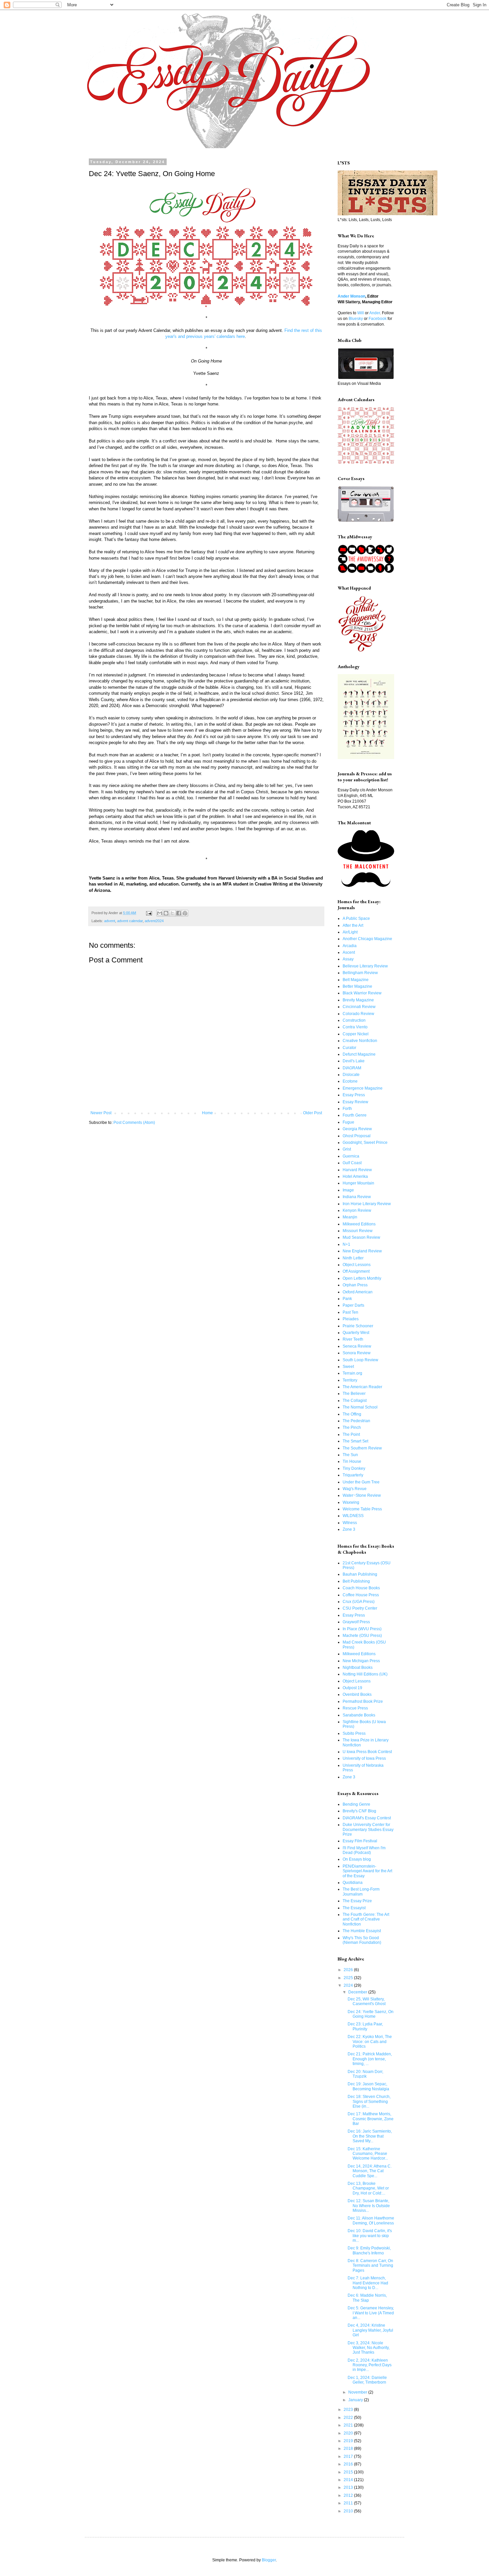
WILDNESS (353, 1516)
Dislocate (351, 1075)
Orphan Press (355, 1285)
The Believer (354, 1394)
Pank (347, 1299)
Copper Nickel (356, 1034)
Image (348, 1190)
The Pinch (352, 1427)
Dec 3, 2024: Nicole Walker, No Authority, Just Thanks (369, 2348)
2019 (349, 2441)
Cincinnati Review (359, 1007)
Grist (347, 1149)
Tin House (352, 1461)
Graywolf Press (356, 1622)
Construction (354, 1020)
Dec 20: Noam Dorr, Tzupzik (365, 2074)
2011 (349, 2503)
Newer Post (101, 1113)
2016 (349, 2464)
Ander (375, 313)
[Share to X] (172, 913)
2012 (349, 2495)
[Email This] (160, 913)
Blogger (269, 2560)
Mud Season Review (361, 1237)
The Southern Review (362, 1448)
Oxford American (358, 1292)
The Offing (352, 1414)
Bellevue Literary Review (365, 966)
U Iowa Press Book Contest (367, 1752)
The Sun (350, 1455)
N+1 (346, 1244)
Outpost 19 (352, 1688)
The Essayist (354, 1908)
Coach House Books (361, 1588)
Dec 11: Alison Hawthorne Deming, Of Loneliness (371, 2220)
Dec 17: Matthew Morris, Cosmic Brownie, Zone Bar (371, 2119)
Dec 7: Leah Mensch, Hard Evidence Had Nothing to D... (368, 2283)
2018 (349, 2448)
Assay (348, 959)
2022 (349, 2418)
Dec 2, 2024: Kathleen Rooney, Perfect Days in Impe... (370, 2365)
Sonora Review (357, 1353)
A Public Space (356, 918)
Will (361, 313)
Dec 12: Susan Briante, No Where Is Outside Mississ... (369, 2206)
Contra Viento (355, 1027)
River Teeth (353, 1339)
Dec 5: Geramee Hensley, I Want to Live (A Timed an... (371, 2313)
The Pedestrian (356, 1421)
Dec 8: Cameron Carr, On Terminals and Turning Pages (370, 2266)
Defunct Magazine (359, 1054)
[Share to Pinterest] (185, 913)
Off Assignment (356, 1271)
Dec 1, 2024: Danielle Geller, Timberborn (367, 2380)
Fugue (348, 1122)
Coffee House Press (361, 1595)
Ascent (349, 952)
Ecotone (350, 1081)
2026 (349, 1970)
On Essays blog (357, 1859)
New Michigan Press (361, 1661)
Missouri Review (358, 1231)
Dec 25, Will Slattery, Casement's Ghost (367, 2001)
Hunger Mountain (358, 1183)
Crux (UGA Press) (359, 1602)
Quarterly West (356, 1333)
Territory (350, 1380)
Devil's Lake (354, 1061)
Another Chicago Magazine (367, 939)
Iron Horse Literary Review (367, 1204)
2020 (349, 2433)
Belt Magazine (356, 980)
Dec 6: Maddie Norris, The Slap (367, 2298)
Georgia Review (357, 1129)
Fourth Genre (355, 1115)
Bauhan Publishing (360, 1574)
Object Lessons (357, 1265)
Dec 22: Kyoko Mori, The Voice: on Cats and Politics (370, 2042)
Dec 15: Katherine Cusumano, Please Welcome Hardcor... (368, 2154)
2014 (349, 2480)
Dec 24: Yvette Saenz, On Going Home (371, 2014)
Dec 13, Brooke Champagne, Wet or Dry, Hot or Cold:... (368, 2188)
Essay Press (354, 1095)
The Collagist (355, 1401)
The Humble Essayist (362, 1931)
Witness (350, 1523)
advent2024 (154, 921)
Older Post (313, 1113)
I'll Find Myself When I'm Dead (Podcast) (364, 1850)
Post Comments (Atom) (134, 1123)
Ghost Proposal (357, 1136)
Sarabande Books (359, 1715)
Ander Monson (351, 296)
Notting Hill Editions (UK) (365, 1674)
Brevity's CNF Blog (359, 1811)
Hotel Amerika (355, 1176)
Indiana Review (357, 1197)
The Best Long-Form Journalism (361, 1892)
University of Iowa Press (364, 1758)
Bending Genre (356, 1804)
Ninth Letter (353, 1258)
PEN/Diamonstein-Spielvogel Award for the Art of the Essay (367, 1871)
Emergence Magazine (363, 1088)
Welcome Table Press (362, 1509)
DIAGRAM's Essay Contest (367, 1818)
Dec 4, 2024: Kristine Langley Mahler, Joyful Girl (370, 2330)
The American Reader (362, 1387)
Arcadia (350, 946)
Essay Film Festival (360, 1841)
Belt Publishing (356, 1581)
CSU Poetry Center (360, 1608)
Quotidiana (353, 1883)
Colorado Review (358, 1014)
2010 (349, 2511)
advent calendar (130, 921)
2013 (349, 2487)
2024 (349, 1985)
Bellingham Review (360, 973)
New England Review (362, 1251)
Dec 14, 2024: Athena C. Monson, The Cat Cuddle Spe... (370, 2171)
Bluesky (356, 319)
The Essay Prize (357, 1901)
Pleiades (351, 1319)
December (358, 1992)
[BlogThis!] (166, 913)
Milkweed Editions (359, 1224)
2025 (349, 1978)
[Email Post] (149, 913)
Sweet (348, 1367)
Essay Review (355, 1102)
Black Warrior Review (362, 993)
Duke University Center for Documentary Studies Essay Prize (368, 1829)
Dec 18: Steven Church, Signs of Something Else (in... (369, 2101)
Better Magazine (357, 986)
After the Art (353, 925)
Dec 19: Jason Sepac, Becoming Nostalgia (368, 2086)
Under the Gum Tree (361, 1482)
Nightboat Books (358, 1668)
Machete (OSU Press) (362, 1636)
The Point (351, 1434)
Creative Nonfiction (360, 1041)
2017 (349, 2456)
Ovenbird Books (357, 1694)
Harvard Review (357, 1170)
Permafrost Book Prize (363, 1701)
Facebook (378, 319)
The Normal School (360, 1407)
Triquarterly (353, 1475)
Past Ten (350, 1312)
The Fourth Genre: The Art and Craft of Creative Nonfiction (366, 1919)
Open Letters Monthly (362, 1278)
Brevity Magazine (358, 1000)
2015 (349, 2472)
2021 (349, 2425)
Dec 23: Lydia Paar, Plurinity (365, 2026)
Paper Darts (353, 1305)
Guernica (351, 1156)
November (358, 2392)
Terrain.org (352, 1373)
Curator (349, 1048)
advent (110, 921)
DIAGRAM (352, 1068)
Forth (347, 1109)
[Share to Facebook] (179, 913)
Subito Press (354, 1733)
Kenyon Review (357, 1210)
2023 (349, 2410)
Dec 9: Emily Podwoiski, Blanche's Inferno (369, 2250)
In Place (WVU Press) (362, 1629)
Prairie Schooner (358, 1326)
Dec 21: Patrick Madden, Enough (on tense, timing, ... (370, 2059)
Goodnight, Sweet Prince (365, 1143)
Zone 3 (349, 1529)
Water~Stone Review (362, 1495)
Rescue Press (355, 1708)
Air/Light (350, 932)
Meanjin (350, 1217)
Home (207, 1113)
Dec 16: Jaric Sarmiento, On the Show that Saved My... (370, 2136)
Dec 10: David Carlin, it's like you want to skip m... (370, 2236)
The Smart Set (355, 1441)
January (356, 2400)
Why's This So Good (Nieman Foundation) (362, 1940)
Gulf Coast (352, 1163)
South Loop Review (360, 1360)
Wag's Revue (355, 1489)
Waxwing (351, 1502)
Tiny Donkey (354, 1468)
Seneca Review (357, 1346)
